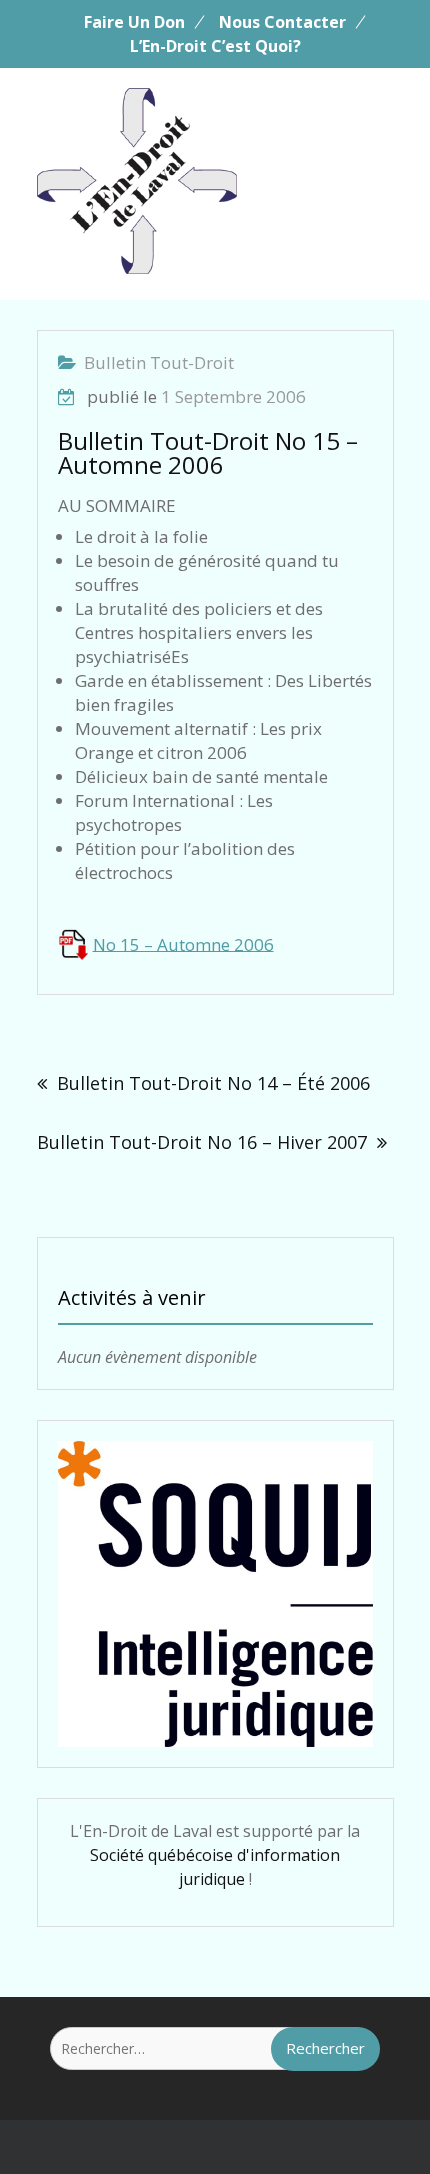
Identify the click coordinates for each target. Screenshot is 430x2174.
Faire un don (134, 22)
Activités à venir (132, 1297)
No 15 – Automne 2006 (183, 943)
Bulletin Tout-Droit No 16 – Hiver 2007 (202, 1142)
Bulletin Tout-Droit (159, 362)
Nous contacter (282, 22)
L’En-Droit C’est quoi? (215, 46)
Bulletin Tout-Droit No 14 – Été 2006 (213, 1083)
